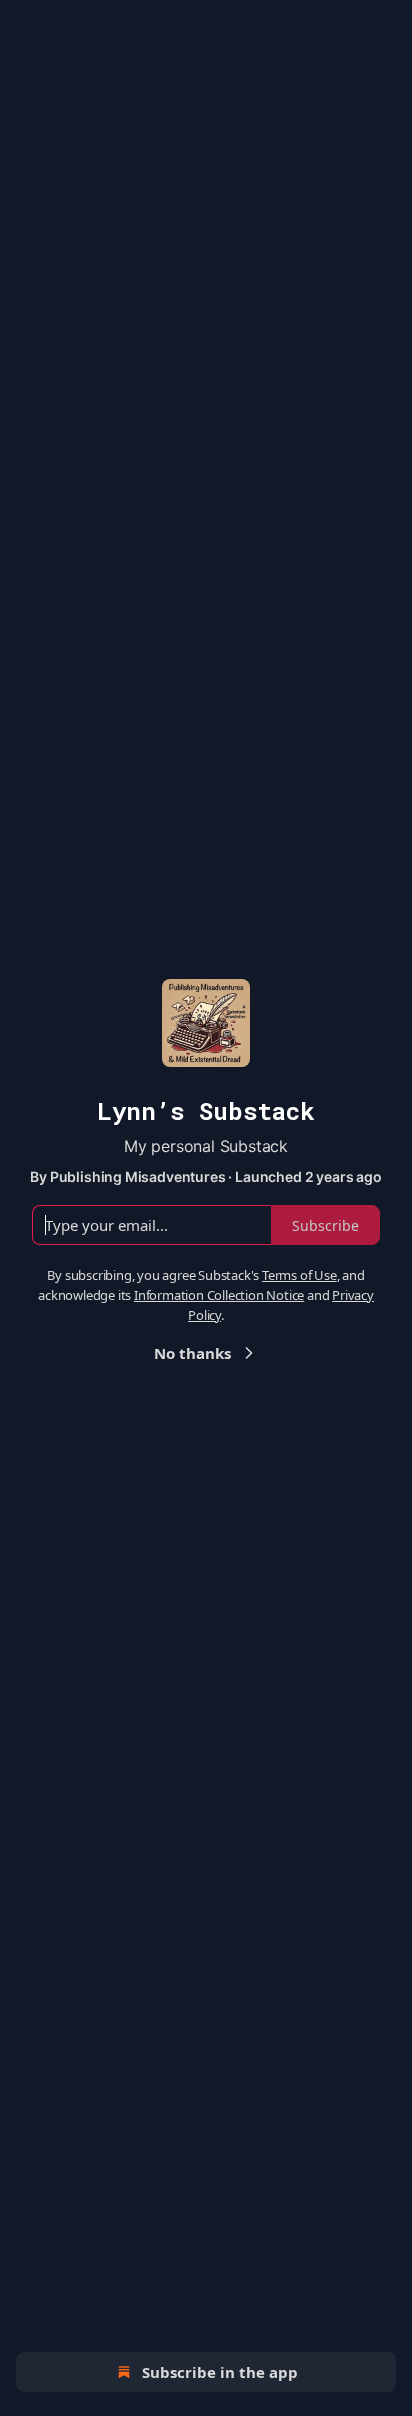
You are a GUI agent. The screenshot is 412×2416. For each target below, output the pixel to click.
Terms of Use (299, 1275)
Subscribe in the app (220, 2372)
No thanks (192, 1353)
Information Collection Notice (219, 1295)
